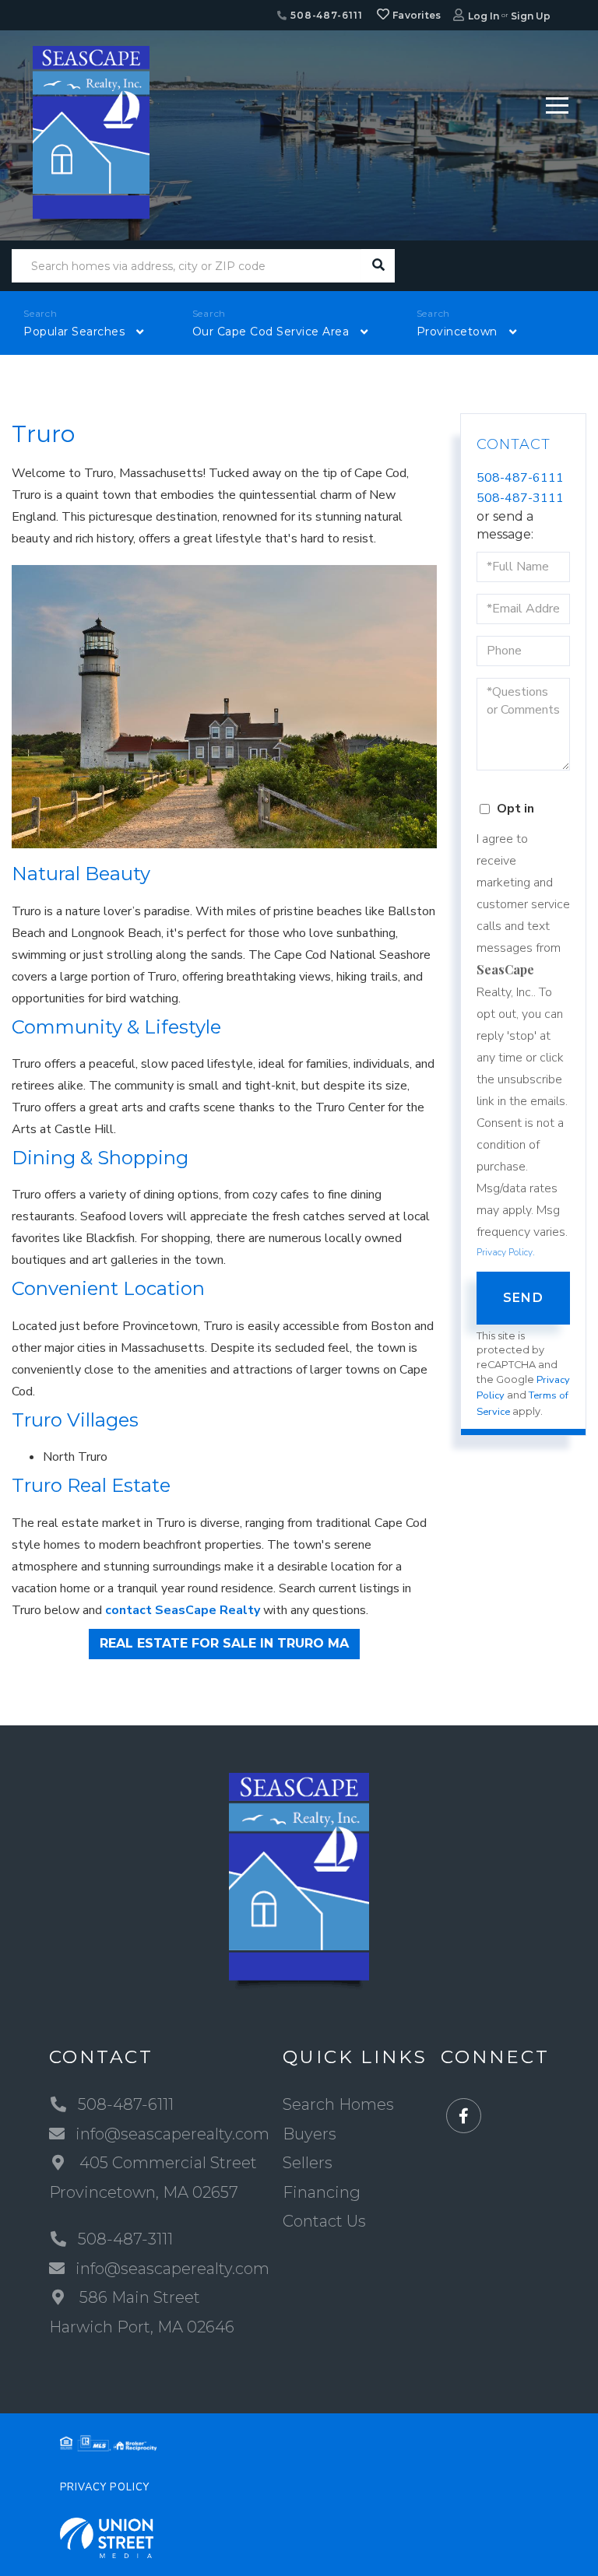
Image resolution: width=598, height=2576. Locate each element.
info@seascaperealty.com (172, 2134)
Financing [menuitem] (322, 2192)
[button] (378, 266)
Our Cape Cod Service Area (271, 332)
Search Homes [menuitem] (338, 2104)
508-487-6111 (325, 15)
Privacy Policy (505, 1252)
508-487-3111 (520, 498)
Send (523, 1298)
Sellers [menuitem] (308, 2163)
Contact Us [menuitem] (324, 2221)
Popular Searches (74, 332)
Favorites (416, 15)
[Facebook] (464, 2116)
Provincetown (457, 332)
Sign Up (531, 16)
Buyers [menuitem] (310, 2134)
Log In (484, 16)
